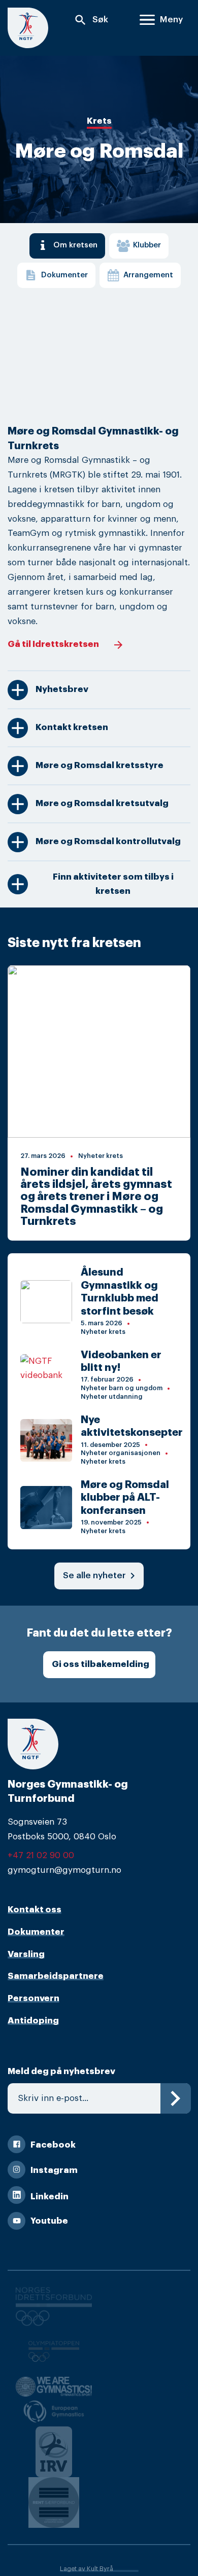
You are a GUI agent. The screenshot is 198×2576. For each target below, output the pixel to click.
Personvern (34, 1998)
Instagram (54, 2170)
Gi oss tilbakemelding (101, 1664)
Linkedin (49, 2197)
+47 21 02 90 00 (41, 1855)
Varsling (26, 1954)
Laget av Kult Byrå (87, 2569)
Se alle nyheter (101, 1576)
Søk (91, 20)
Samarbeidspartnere (56, 1976)
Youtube (49, 2221)
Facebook (53, 2145)
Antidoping (33, 2021)
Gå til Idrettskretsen (53, 644)
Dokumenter (36, 1932)
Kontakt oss (35, 1910)
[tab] (67, 246)
